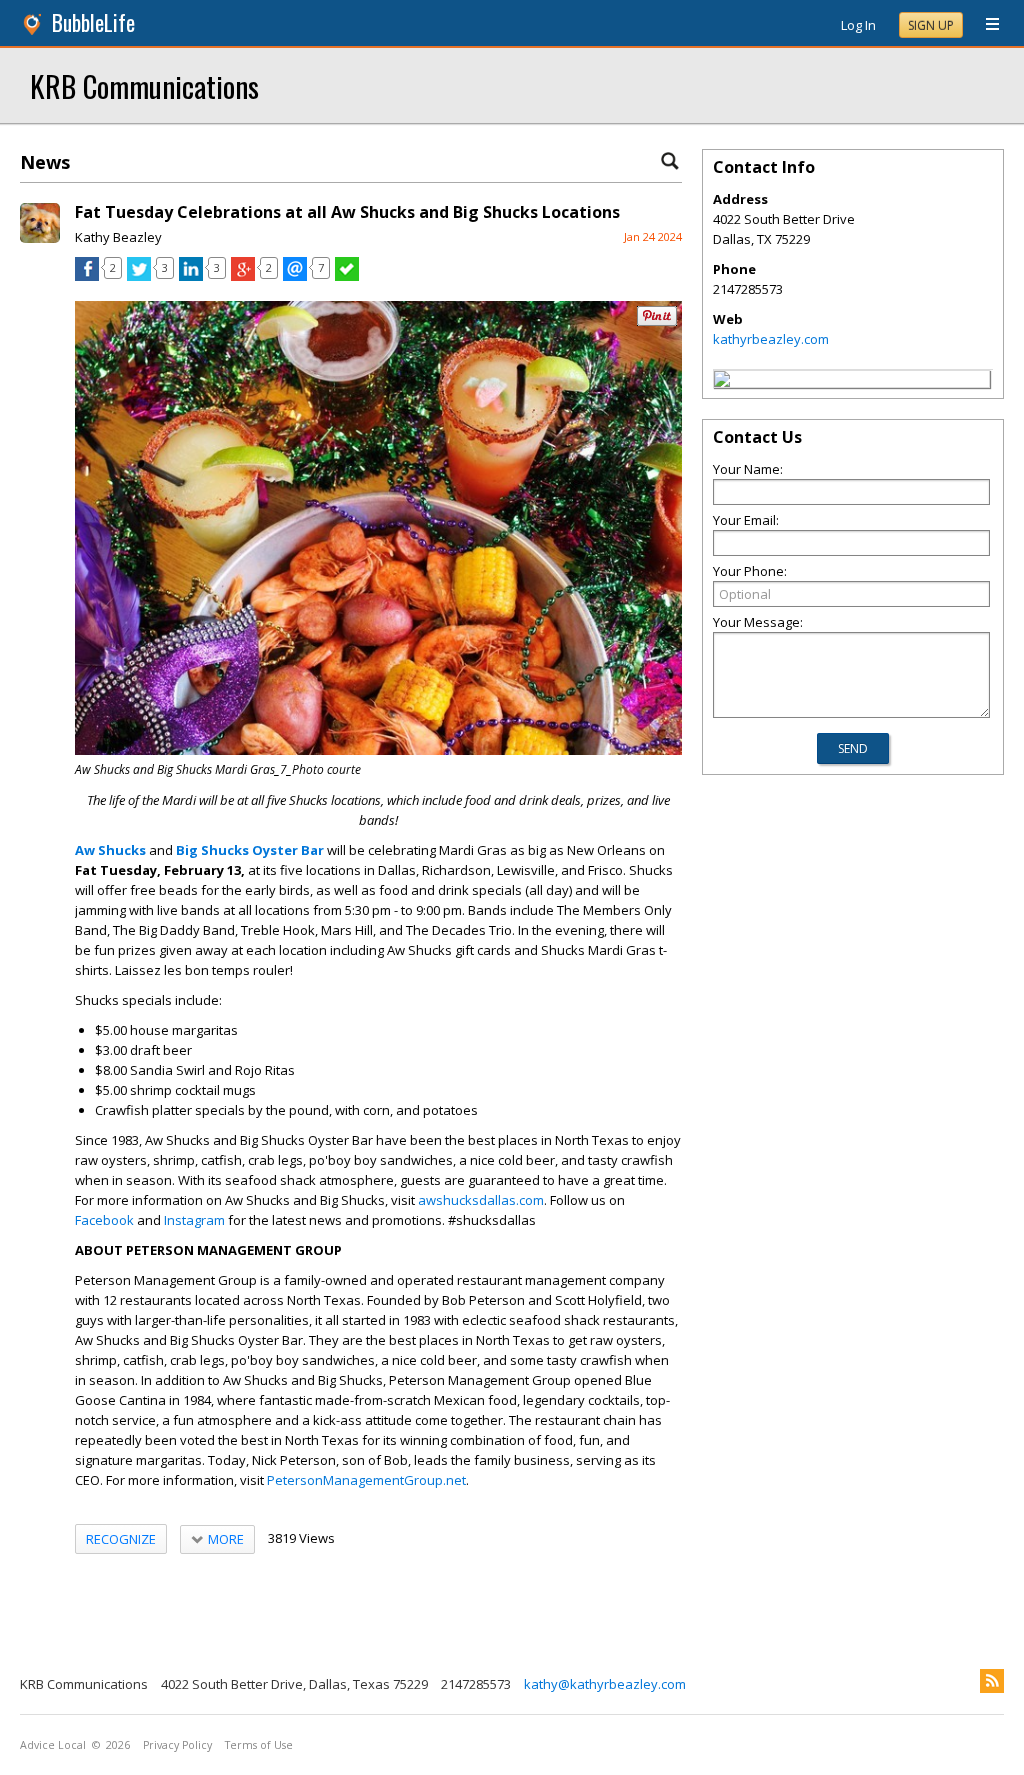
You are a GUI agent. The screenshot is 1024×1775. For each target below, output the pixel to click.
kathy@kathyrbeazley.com (605, 1684)
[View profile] (40, 238)
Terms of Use (259, 1745)
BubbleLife (93, 22)
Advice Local (53, 1745)
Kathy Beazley (118, 237)
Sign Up (931, 25)
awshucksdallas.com (481, 1200)
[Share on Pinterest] (657, 321)
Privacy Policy (177, 1745)
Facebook (104, 1220)
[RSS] (992, 1681)
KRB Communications (144, 85)
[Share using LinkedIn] (191, 276)
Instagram (194, 1220)
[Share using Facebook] (87, 276)
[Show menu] (985, 25)
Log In (858, 25)
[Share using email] (295, 276)
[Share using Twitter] (139, 276)
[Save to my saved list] (347, 276)
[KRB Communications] (722, 382)
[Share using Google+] (243, 276)
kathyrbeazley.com (771, 339)
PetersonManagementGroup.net (366, 1480)
